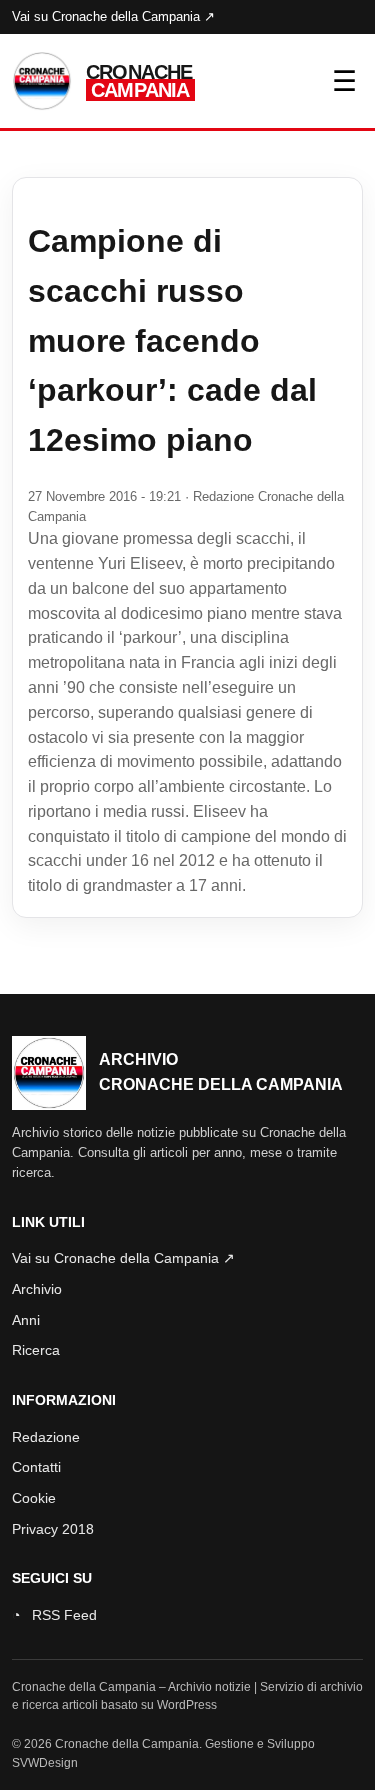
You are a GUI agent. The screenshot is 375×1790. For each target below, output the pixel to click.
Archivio (37, 1289)
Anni (26, 1320)
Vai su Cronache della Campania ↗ (113, 16)
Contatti (36, 1467)
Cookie (34, 1498)
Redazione (46, 1437)
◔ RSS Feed (54, 1615)
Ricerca (36, 1350)
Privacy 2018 (53, 1529)
